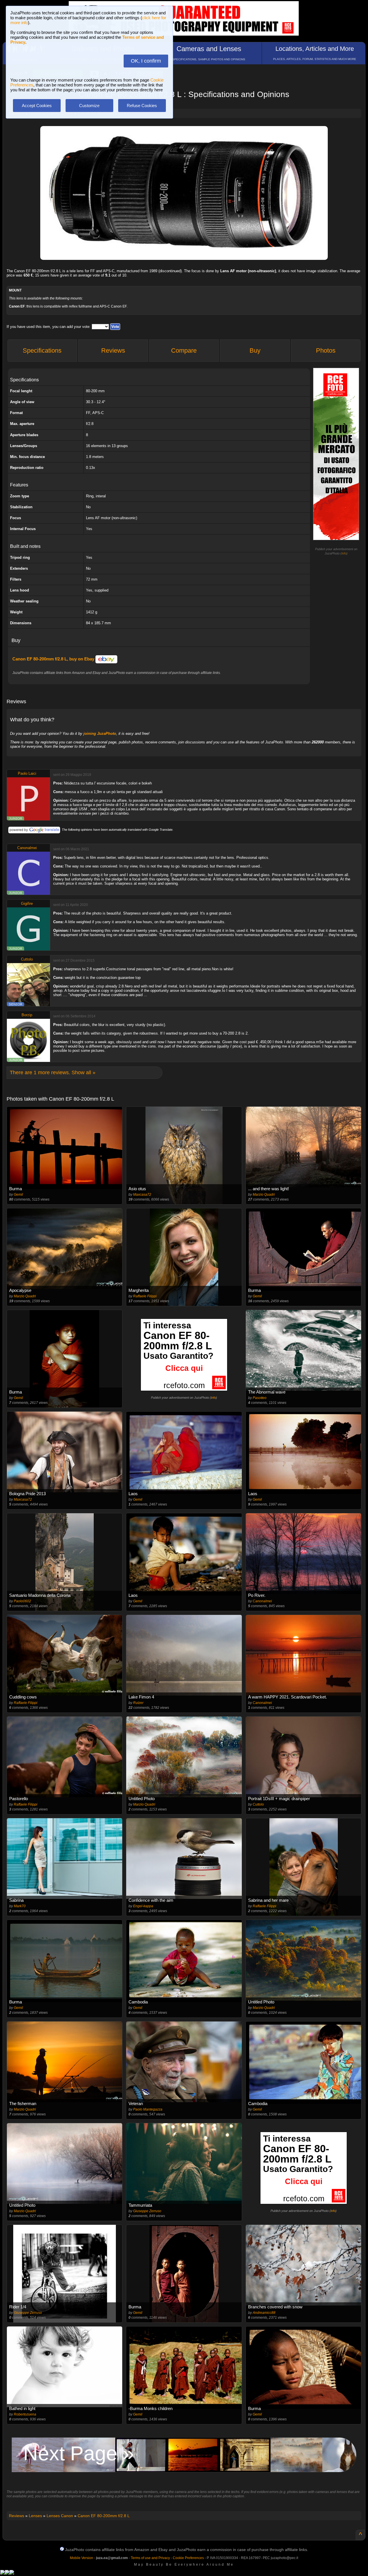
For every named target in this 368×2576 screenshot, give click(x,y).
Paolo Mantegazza (148, 2109)
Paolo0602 (22, 1601)
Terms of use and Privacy (150, 2558)
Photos (326, 350)
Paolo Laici (27, 773)
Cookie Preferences (188, 2558)
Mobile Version (82, 2558)
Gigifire (27, 904)
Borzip (27, 1015)
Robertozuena (25, 2414)
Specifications (42, 350)
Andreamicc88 (264, 2313)
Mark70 (20, 1906)
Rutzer (138, 1703)
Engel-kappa (143, 1906)
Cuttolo (27, 959)
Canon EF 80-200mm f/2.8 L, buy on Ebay (54, 659)
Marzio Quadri (264, 1195)
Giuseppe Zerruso (147, 2211)
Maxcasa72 (142, 1195)
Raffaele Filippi (145, 1296)
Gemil (18, 1195)
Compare (184, 350)
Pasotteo (260, 1398)
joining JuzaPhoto (100, 734)
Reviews (113, 350)
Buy (255, 350)
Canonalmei (27, 848)
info (344, 553)
